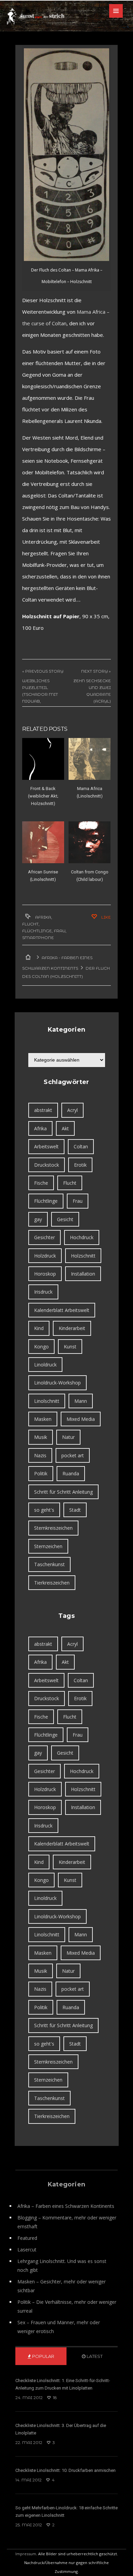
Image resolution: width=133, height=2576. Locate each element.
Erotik (80, 1165)
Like (106, 917)
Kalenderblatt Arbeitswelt (62, 1310)
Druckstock (47, 1165)
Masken (43, 1419)
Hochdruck (82, 1237)
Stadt (75, 1510)
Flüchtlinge (37, 931)
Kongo (41, 1347)
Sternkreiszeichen (53, 1528)
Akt (65, 1128)
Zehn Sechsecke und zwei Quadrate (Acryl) (92, 691)
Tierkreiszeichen (52, 1583)
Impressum (26, 2554)
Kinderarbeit (72, 1328)
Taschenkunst (49, 1564)
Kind (39, 1328)
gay (38, 1219)
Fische (41, 1183)
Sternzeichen (48, 1546)
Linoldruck (45, 1365)
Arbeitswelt (46, 1146)
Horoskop (45, 1274)
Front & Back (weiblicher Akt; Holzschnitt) (43, 796)
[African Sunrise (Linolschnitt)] (43, 842)
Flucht (30, 924)
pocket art (73, 1455)
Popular (43, 2356)
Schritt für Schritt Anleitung (63, 1492)
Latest (94, 2356)
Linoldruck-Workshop (57, 1383)
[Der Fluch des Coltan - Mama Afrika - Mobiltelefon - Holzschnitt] (66, 155)
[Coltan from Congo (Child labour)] (90, 842)
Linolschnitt (47, 1401)
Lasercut (27, 2250)
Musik (41, 1437)
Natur (68, 1437)
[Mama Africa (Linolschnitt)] (90, 759)
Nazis (40, 1455)
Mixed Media (81, 1419)
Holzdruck (45, 1256)
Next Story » (96, 671)
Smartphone (38, 938)
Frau (60, 931)
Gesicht (65, 1219)
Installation (83, 1274)
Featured (27, 2238)
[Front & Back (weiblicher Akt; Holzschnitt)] (43, 759)
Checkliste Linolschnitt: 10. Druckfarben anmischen (65, 2470)
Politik (41, 1473)
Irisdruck (43, 1292)
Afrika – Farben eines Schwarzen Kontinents (66, 2206)
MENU (116, 11)
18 (54, 2398)
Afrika (43, 917)
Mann (81, 1401)
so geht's (44, 1510)
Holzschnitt (83, 1256)
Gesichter (45, 1237)
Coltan (81, 1146)
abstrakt (43, 1110)
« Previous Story (43, 671)
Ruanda (71, 1473)
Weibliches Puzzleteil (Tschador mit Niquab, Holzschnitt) (40, 694)
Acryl (72, 1110)
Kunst (70, 1347)
